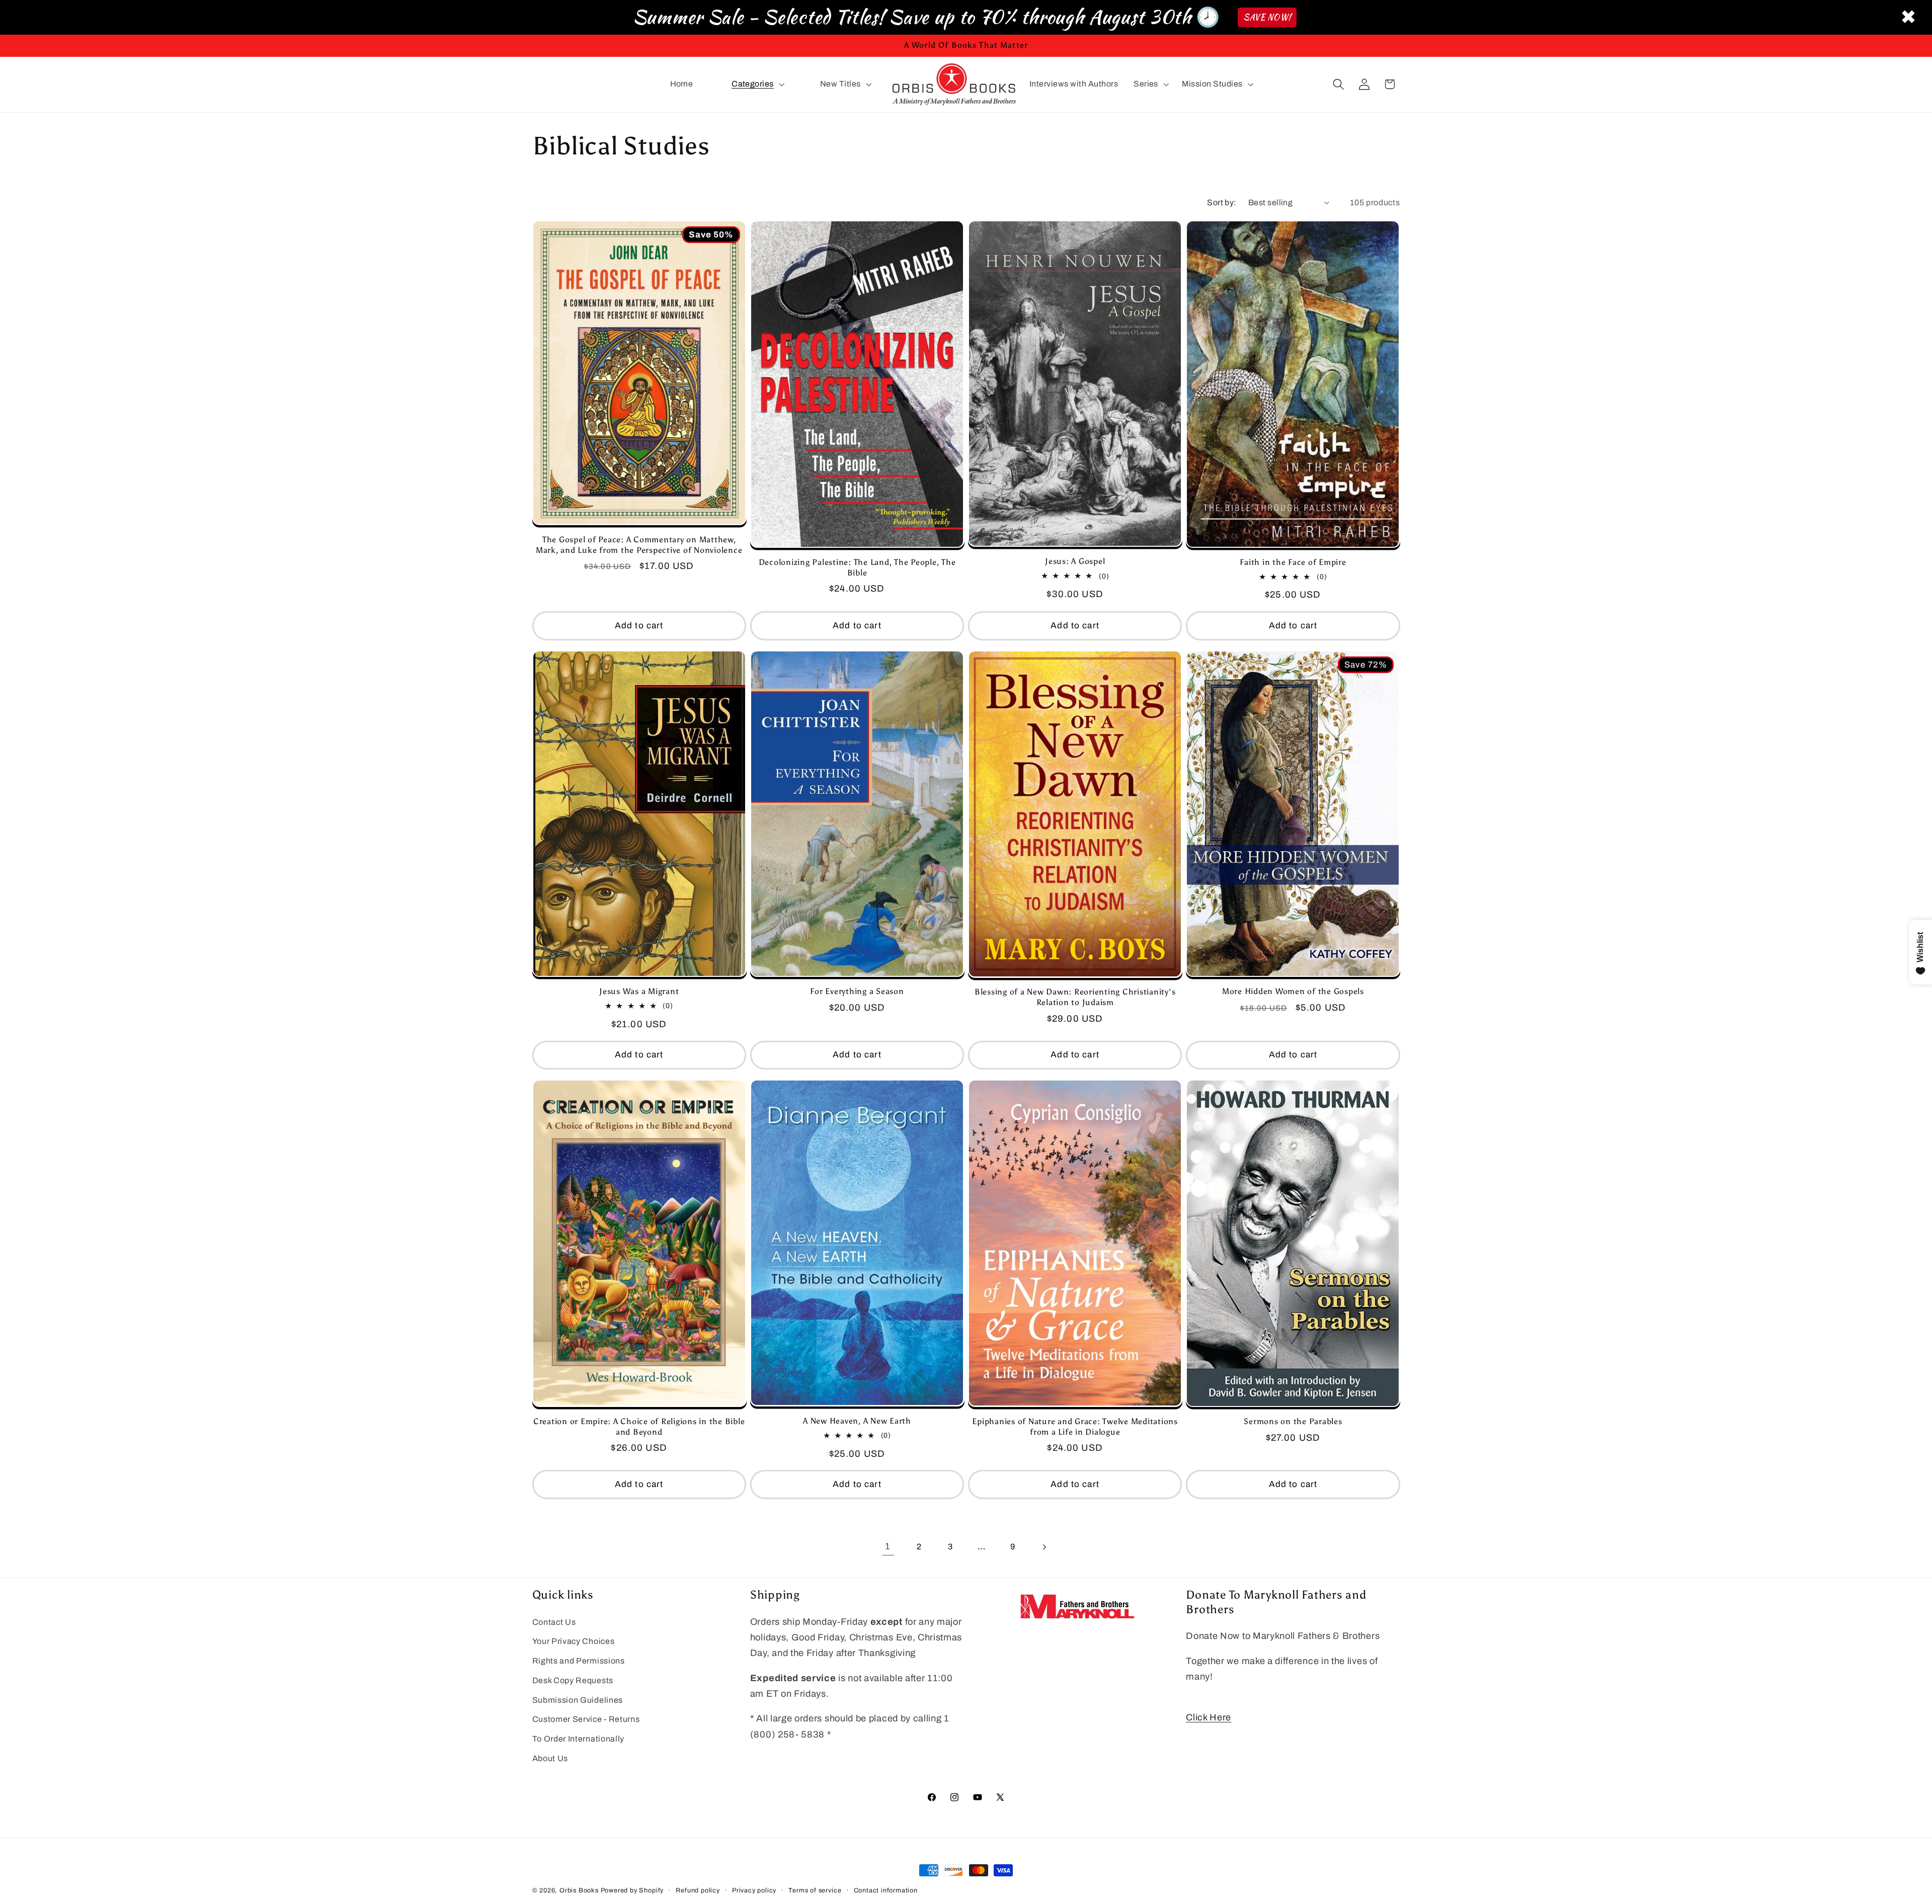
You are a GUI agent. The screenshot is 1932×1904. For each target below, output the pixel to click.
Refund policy (698, 1890)
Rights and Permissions (579, 1661)
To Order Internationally (579, 1739)
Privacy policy (754, 1890)
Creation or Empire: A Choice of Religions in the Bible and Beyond (639, 1427)
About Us (550, 1759)
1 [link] (888, 1546)
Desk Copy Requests (573, 1680)
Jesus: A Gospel (1075, 562)
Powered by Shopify (632, 1890)
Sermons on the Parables (1293, 1422)
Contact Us (554, 1622)
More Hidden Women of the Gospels (1293, 992)
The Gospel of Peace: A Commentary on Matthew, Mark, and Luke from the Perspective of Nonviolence (639, 545)
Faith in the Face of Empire (1293, 562)
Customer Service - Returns (586, 1720)
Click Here (1209, 1717)
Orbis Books (579, 1890)
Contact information (886, 1890)
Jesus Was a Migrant (639, 992)
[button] (757, 85)
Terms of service (815, 1890)
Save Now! (1267, 17)
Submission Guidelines (578, 1700)
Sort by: (1222, 202)
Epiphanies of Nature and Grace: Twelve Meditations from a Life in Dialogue (1075, 1427)
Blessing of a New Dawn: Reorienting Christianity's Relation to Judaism (1075, 998)
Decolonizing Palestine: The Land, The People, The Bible (857, 567)
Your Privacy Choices (574, 1642)
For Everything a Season (857, 992)
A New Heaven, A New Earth (857, 1421)
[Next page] (1044, 1547)
